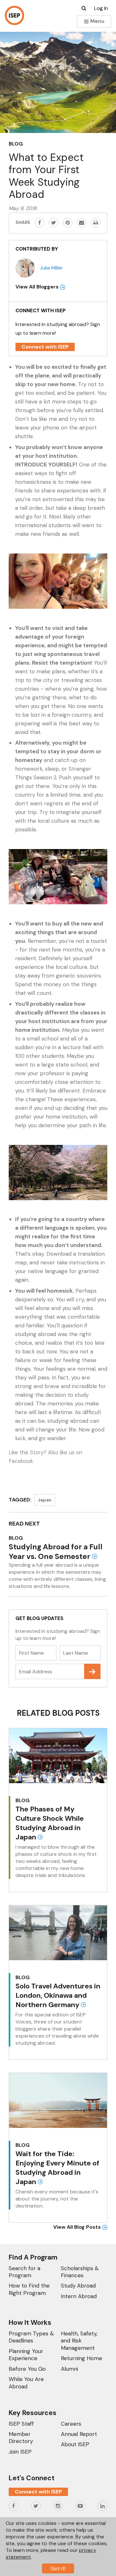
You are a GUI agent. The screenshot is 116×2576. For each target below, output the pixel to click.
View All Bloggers (38, 287)
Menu (97, 21)
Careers (71, 2424)
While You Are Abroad (26, 2383)
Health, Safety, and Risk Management (79, 2341)
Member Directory (21, 2438)
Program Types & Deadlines (31, 2337)
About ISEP (75, 2444)
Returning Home (82, 2358)
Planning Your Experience (26, 2355)
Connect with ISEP (45, 347)
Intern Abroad (79, 2296)
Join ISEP (20, 2452)
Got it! (58, 2568)
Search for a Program (24, 2272)
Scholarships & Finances (80, 2272)
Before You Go (27, 2369)
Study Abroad (78, 2286)
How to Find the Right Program (29, 2289)
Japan (45, 1500)
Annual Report (79, 2434)
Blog (16, 144)
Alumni (69, 2369)
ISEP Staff (21, 2424)
